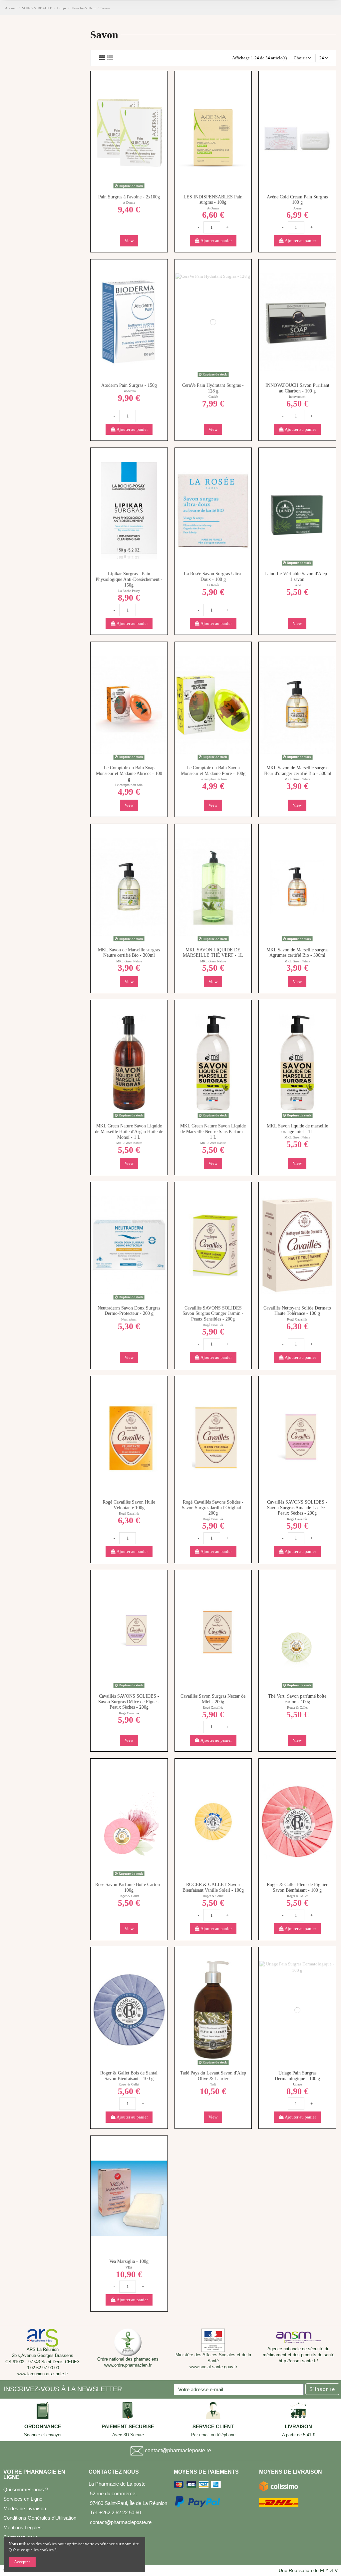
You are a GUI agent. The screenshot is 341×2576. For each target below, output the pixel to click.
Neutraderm (129, 1319)
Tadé (213, 2084)
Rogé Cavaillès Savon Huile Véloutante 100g (129, 1505)
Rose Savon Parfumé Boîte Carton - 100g (129, 1887)
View (129, 241)
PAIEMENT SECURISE (128, 2427)
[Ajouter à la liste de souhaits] (209, 184)
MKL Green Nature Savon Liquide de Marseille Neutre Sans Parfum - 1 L (213, 1132)
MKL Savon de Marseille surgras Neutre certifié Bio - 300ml (129, 953)
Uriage (297, 2084)
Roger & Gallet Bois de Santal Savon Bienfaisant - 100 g (129, 2076)
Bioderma (129, 391)
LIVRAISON (298, 2427)
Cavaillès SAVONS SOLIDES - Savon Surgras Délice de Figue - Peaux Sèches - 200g (129, 1702)
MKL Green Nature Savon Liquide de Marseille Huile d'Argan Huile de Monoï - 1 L (129, 1132)
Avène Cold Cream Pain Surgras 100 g (297, 200)
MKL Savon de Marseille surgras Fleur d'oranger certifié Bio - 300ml (297, 771)
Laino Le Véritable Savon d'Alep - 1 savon (297, 577)
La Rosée (213, 585)
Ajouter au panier (216, 241)
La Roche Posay (129, 591)
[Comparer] (217, 184)
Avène (297, 208)
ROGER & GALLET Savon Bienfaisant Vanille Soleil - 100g (213, 1887)
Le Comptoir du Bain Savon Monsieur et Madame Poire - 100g (213, 771)
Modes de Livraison (25, 2508)
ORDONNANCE (43, 2427)
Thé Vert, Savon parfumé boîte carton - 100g (297, 1699)
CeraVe (213, 397)
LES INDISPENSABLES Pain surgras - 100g (213, 200)
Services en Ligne (23, 2499)
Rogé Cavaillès (213, 1325)
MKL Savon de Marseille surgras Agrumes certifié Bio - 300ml (297, 953)
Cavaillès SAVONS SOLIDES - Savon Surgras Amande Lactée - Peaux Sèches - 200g (297, 1508)
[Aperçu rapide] (129, 193)
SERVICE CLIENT (213, 2427)
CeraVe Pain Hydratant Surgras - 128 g (213, 388)
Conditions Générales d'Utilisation (40, 2518)
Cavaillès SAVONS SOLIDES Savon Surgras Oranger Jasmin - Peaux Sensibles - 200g (213, 1314)
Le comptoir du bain (129, 785)
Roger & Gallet (297, 1707)
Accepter (22, 2562)
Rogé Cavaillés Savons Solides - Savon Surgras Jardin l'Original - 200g (213, 1508)
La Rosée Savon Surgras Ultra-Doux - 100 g (213, 577)
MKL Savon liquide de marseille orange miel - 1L (297, 1129)
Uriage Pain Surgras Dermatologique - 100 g (297, 2076)
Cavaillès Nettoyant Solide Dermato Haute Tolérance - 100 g (297, 1311)
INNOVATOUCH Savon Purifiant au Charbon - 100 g (297, 388)
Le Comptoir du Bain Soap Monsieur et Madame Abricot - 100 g (129, 773)
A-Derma (129, 203)
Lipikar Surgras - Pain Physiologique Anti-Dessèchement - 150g (129, 579)
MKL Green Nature (297, 779)
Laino (297, 585)
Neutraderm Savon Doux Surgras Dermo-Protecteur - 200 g (129, 1311)
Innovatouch (297, 397)
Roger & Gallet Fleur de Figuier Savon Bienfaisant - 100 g (297, 1887)
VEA (129, 2267)
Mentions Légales (22, 2527)
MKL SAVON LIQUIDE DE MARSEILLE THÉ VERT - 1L (213, 953)
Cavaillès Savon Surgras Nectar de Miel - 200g (213, 1699)
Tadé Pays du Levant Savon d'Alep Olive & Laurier (213, 2076)
